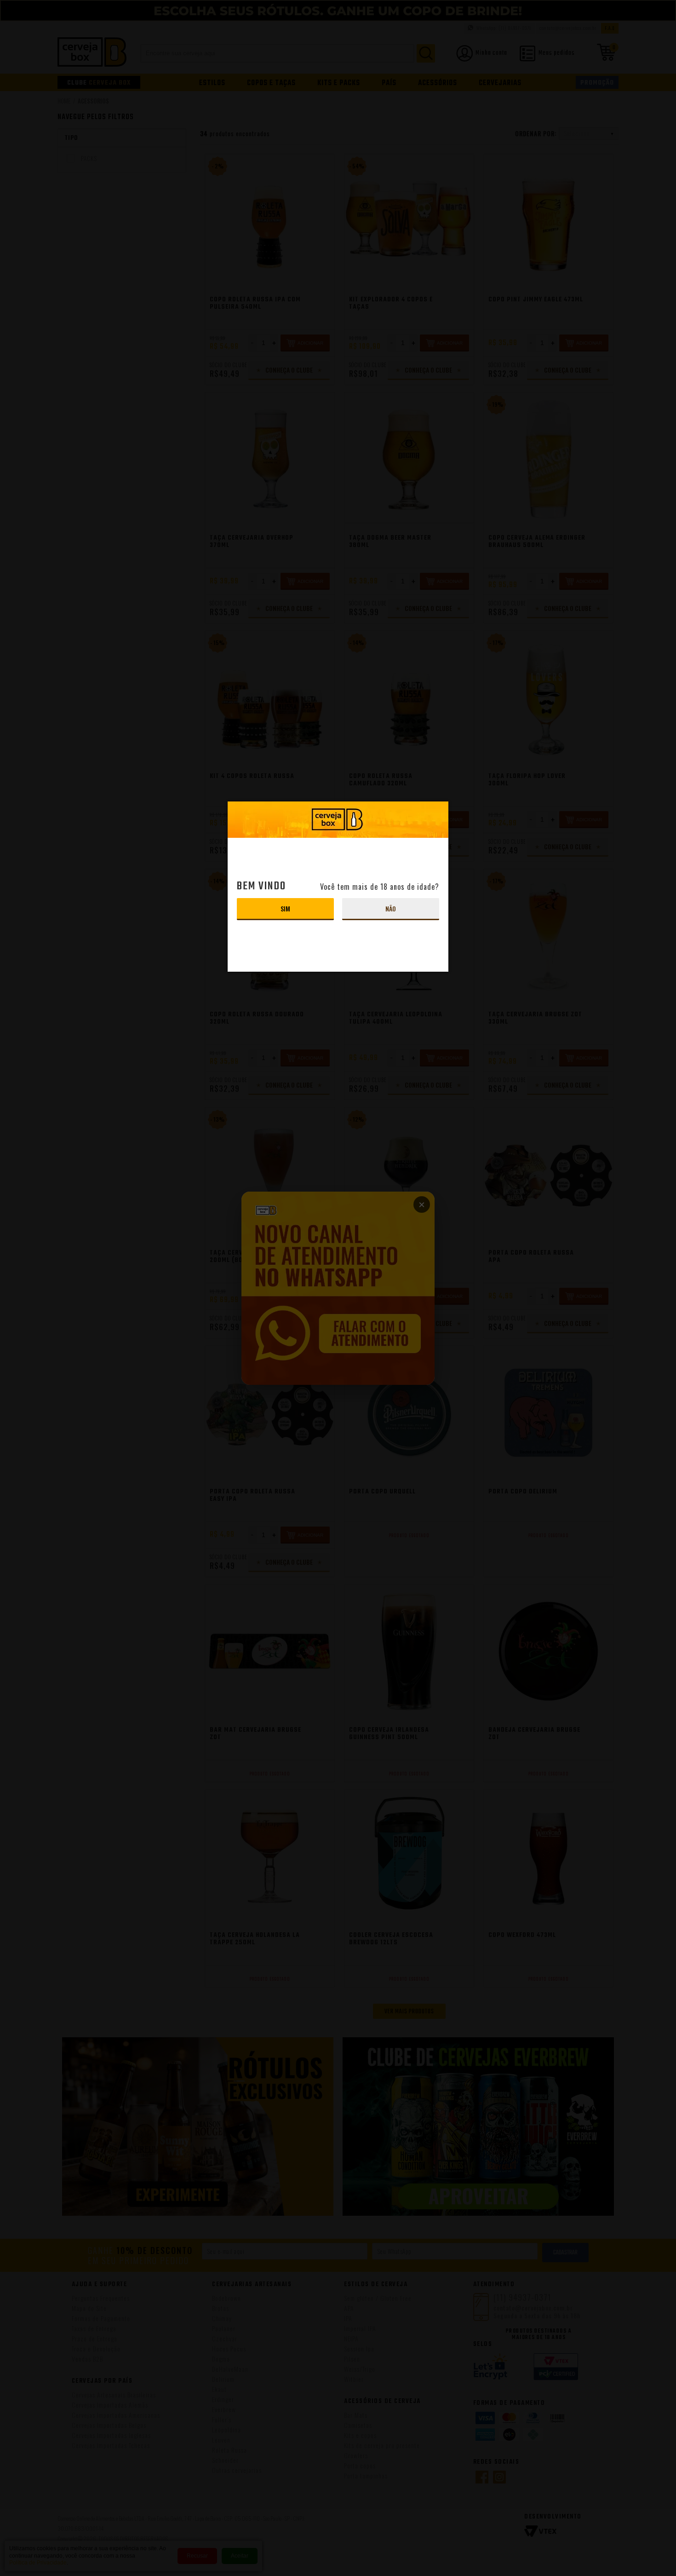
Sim (285, 908)
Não (391, 908)
